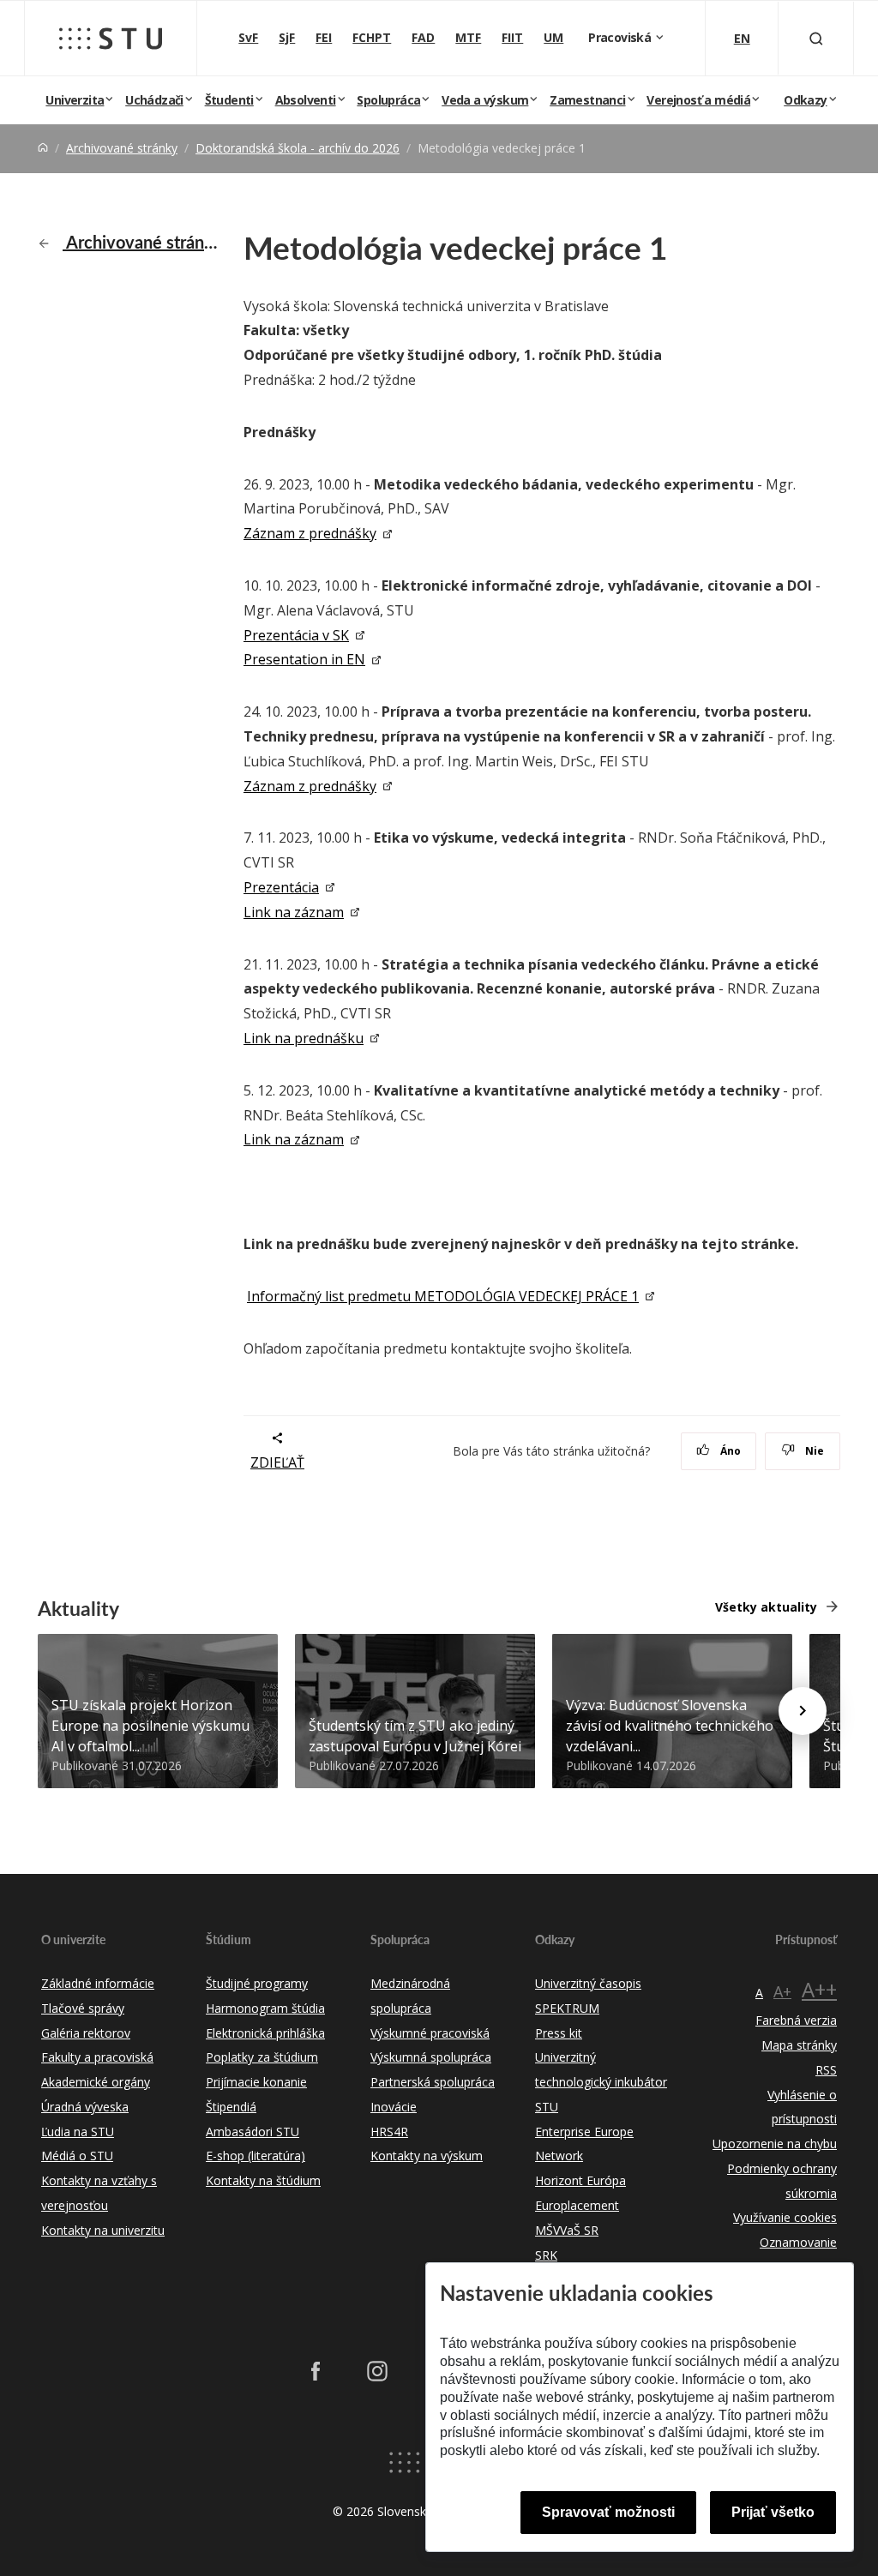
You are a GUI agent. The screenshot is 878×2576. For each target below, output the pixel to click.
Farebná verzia (796, 2020)
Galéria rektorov (86, 2033)
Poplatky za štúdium (262, 2057)
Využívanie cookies (785, 2217)
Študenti (229, 100)
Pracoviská (621, 37)
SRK (546, 2255)
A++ (819, 1989)
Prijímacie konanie (256, 2082)
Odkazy (805, 100)
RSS (826, 2070)
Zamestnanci (587, 100)
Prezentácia (281, 887)
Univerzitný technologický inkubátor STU (601, 2082)
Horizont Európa (580, 2180)
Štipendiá (231, 2107)
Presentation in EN (304, 659)
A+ (782, 1991)
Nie (813, 1451)
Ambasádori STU (253, 2132)
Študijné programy (257, 1983)
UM (553, 37)
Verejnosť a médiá (698, 100)
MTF (468, 37)
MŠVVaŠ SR (567, 2230)
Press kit (559, 2033)
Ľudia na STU (78, 2132)
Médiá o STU (77, 2156)
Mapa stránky (799, 2045)
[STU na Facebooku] (316, 2371)
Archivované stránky (122, 148)
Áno (729, 1451)
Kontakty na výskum (427, 2156)
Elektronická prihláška (265, 2033)
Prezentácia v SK (296, 635)
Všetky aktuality (766, 1607)
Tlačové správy (83, 2008)
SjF (287, 37)
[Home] (43, 148)
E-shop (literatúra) (256, 2156)
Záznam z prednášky (310, 533)
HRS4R (389, 2132)
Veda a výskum (485, 100)
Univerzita (75, 100)
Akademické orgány (96, 2082)
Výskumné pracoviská (430, 2033)
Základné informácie (98, 1983)
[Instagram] (377, 2371)
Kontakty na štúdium (263, 2180)
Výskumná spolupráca (431, 2057)
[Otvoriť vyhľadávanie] (816, 38)
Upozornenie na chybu (775, 2144)
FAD (423, 37)
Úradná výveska (85, 2107)
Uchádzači (154, 100)
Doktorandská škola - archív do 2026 (298, 148)
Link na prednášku (304, 1038)
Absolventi (306, 100)
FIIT (512, 37)
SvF (248, 37)
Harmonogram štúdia (265, 2008)
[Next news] (803, 1711)
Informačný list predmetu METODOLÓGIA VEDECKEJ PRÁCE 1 (443, 1296)
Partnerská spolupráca (433, 2082)
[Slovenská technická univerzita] (111, 39)
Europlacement (577, 2205)
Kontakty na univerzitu (103, 2230)
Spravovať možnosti (608, 2512)
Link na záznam (294, 912)
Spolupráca (388, 100)
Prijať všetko (773, 2512)
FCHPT (372, 37)
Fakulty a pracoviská (97, 2057)
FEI (324, 37)
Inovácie (394, 2107)
